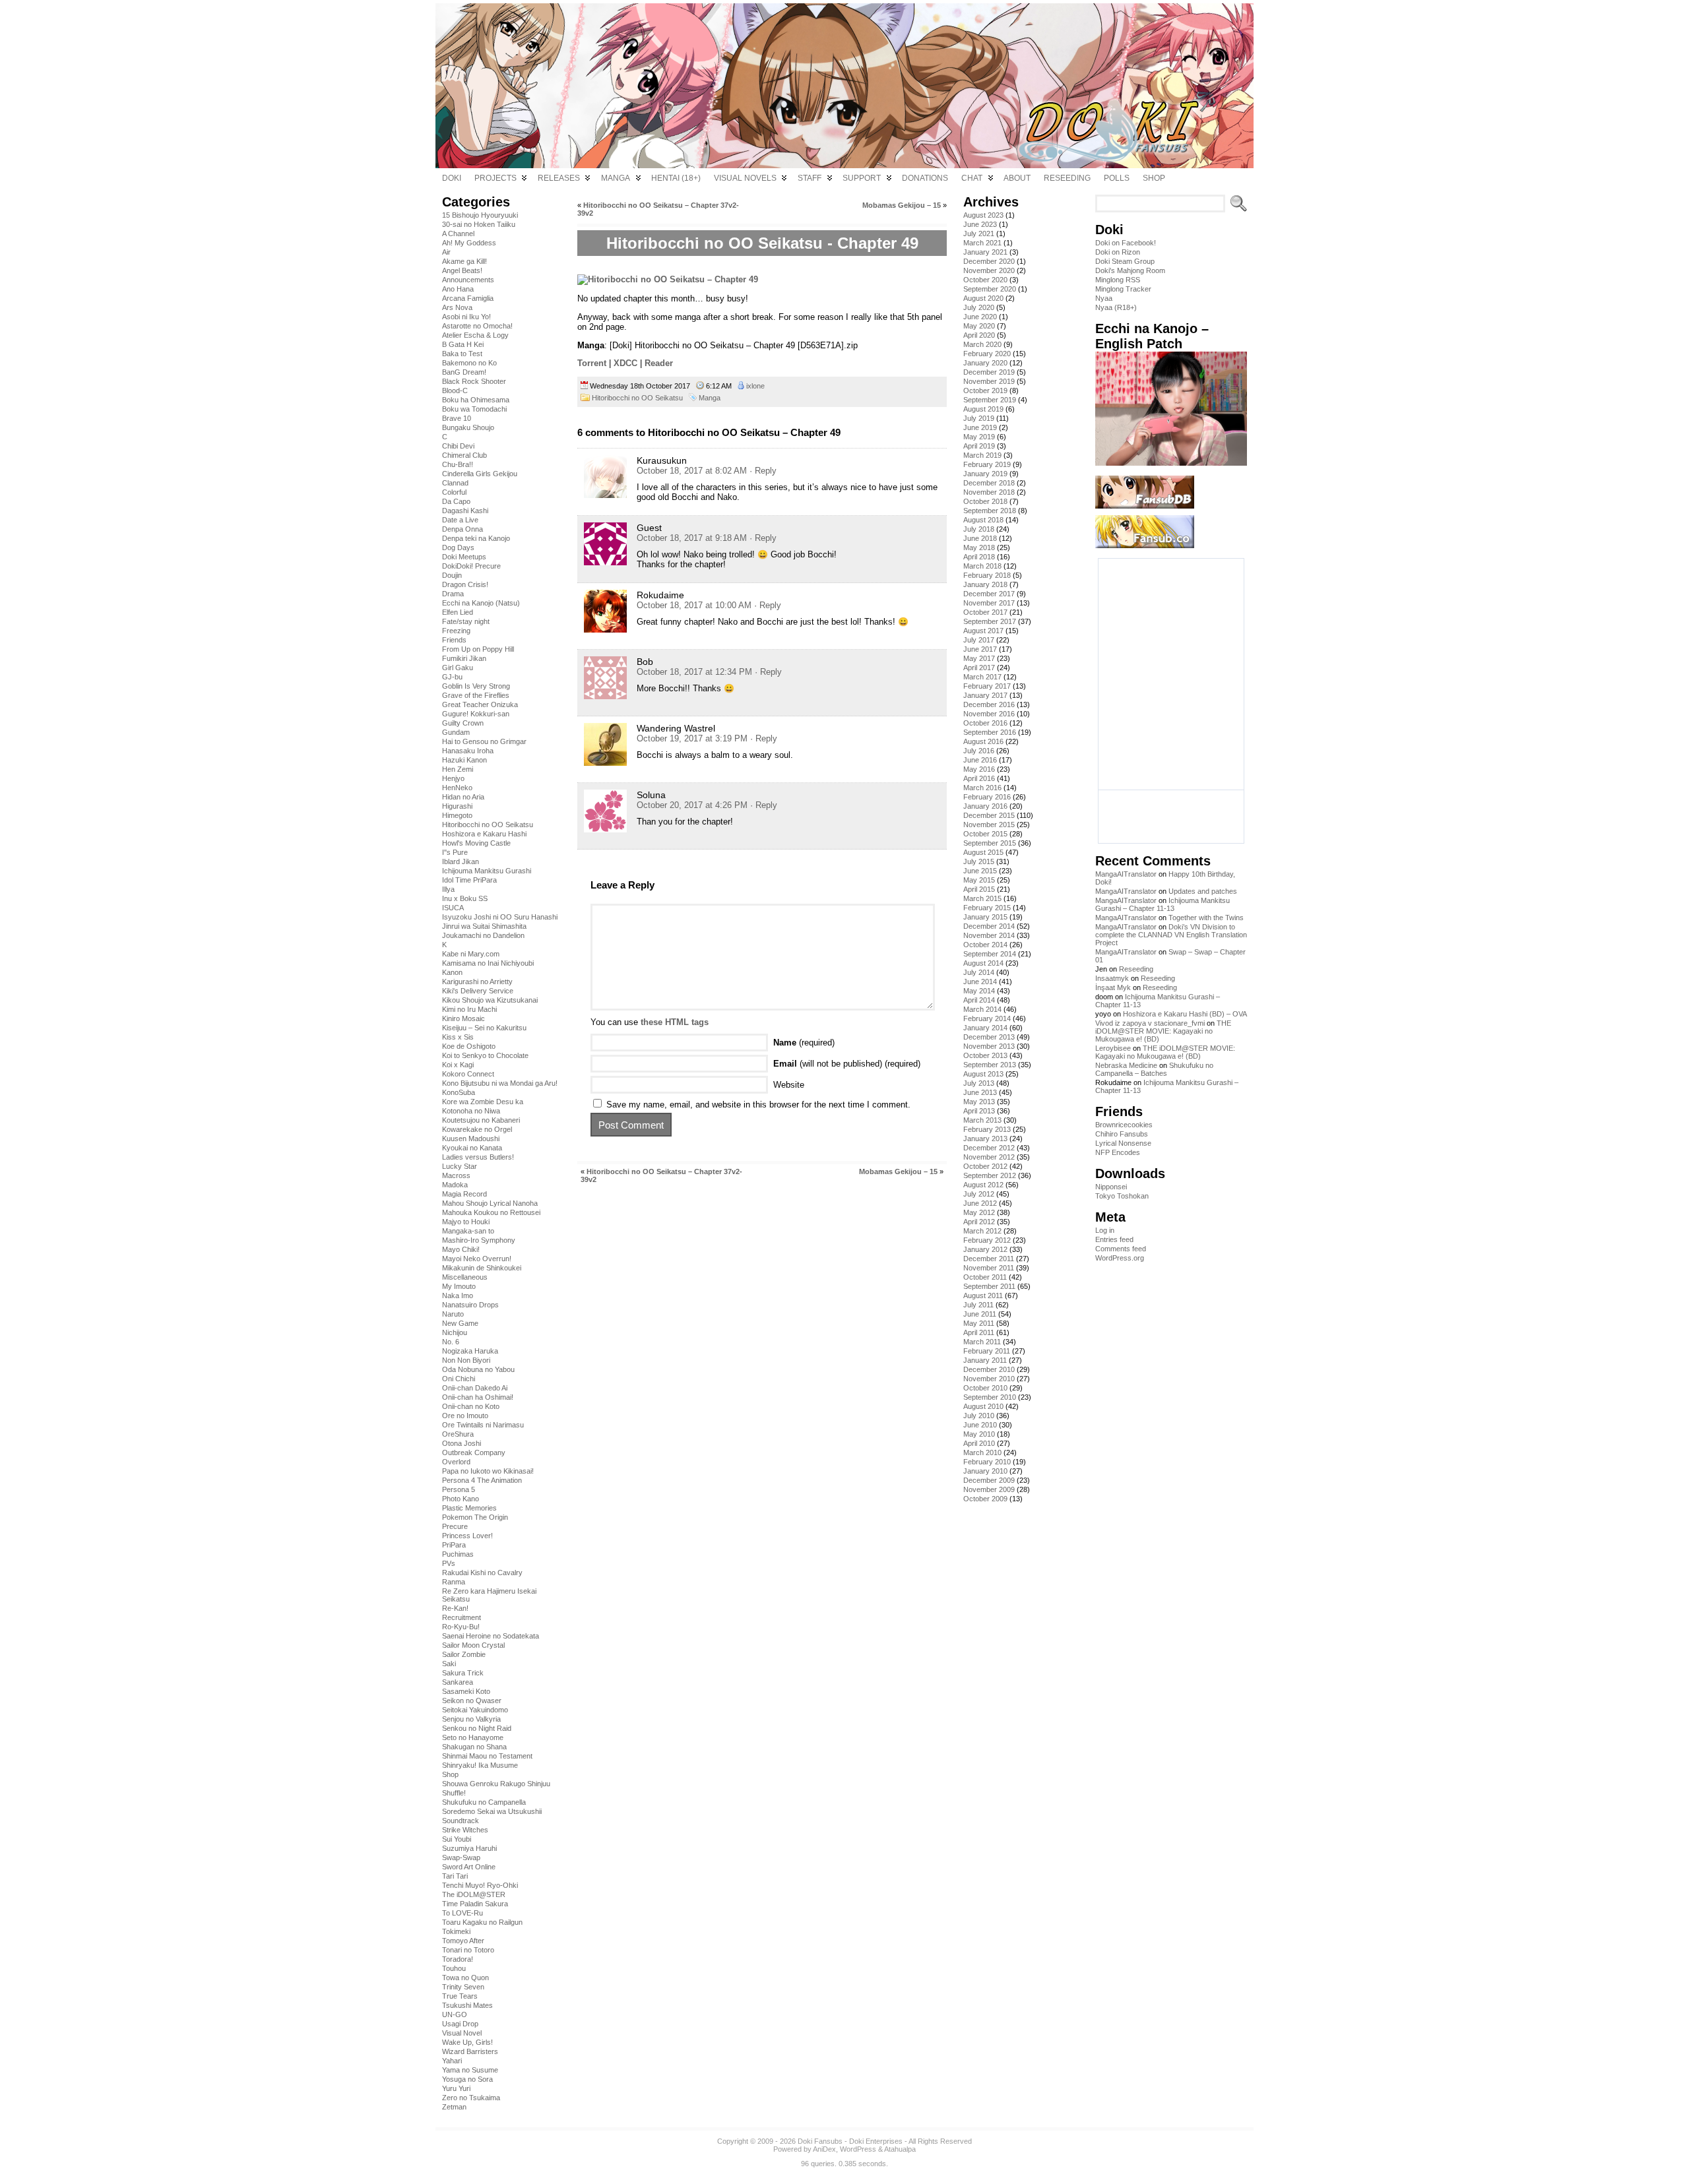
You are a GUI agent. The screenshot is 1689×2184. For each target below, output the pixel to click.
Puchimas (458, 1554)
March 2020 (982, 344)
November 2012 (989, 1157)
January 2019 (985, 474)
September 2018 (990, 511)
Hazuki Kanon (464, 760)
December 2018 (989, 483)
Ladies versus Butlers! (478, 1157)
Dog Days (458, 547)
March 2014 (982, 1009)
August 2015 (983, 852)
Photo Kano (461, 1499)
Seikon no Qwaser (472, 1700)
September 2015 (990, 843)
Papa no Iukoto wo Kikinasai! (488, 1471)
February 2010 (987, 1462)
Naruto (453, 1314)
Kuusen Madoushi (471, 1139)
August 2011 (983, 1295)
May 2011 (979, 1323)
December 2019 (989, 372)
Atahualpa (900, 2149)
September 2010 (990, 1397)
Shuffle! (454, 1793)
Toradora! (458, 1959)
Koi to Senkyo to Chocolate (485, 1055)
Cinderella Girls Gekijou (480, 474)
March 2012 (982, 1231)
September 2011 (989, 1286)
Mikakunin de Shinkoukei (482, 1268)
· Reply (763, 471)
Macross (456, 1175)
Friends (454, 640)
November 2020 (989, 270)
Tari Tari (455, 1876)
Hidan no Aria (463, 797)
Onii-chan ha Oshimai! (478, 1397)
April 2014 (979, 1000)
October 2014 (985, 945)
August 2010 (983, 1406)
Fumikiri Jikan (464, 658)
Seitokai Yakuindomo (475, 1710)
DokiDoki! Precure (471, 566)
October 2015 (985, 834)
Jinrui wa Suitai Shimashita (484, 926)
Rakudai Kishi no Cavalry (482, 1573)
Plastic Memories (469, 1508)
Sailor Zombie (464, 1654)
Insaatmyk (1112, 978)
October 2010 (985, 1388)
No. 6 (451, 1342)
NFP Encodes (1118, 1152)
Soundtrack (461, 1821)
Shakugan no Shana (474, 1747)
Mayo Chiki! (461, 1249)
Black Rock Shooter (474, 381)
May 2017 (979, 658)
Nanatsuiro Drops (470, 1305)
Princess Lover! (467, 1536)
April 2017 (979, 668)
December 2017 (989, 594)
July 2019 (979, 418)
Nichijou (455, 1332)
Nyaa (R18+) (1116, 307)
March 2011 (982, 1342)
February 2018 (987, 575)
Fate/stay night (466, 621)
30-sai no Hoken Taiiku (479, 224)
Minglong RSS (1118, 280)
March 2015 (982, 898)
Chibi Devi (458, 446)
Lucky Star (460, 1166)
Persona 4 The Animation (482, 1480)
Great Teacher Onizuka (480, 704)
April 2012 (979, 1222)
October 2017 (985, 612)
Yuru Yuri (456, 2088)
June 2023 (980, 224)
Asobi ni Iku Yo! (466, 317)
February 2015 (987, 908)
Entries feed (1114, 1239)
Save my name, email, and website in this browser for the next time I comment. (758, 1105)
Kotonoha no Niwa (471, 1111)
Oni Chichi (459, 1379)
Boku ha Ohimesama (476, 400)
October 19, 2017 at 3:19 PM (692, 738)
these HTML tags (675, 1022)
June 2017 (980, 649)
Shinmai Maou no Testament (487, 1756)
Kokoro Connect (468, 1074)
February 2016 (987, 797)
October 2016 (985, 723)
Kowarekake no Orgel (477, 1129)
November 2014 (989, 935)
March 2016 (982, 788)
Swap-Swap (461, 1857)
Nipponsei (1111, 1187)
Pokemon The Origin (475, 1517)
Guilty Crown (463, 723)
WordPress (858, 2149)
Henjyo (453, 778)
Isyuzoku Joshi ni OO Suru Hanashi (500, 917)
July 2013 (979, 1083)
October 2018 (985, 501)
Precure (455, 1526)
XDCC (625, 363)
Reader (659, 363)
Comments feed (1121, 1249)
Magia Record (464, 1194)
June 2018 (980, 538)
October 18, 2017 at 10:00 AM (694, 605)
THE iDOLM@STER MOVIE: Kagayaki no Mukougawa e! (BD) (1163, 1031)
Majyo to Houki (466, 1222)
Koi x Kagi (458, 1065)
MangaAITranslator (1126, 874)
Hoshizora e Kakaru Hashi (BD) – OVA (1185, 1014)
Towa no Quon (465, 1978)
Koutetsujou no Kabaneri (481, 1120)
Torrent (592, 363)
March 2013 (982, 1120)
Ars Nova (457, 307)
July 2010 (979, 1416)
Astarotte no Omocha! (477, 326)
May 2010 (979, 1434)
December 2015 (989, 815)
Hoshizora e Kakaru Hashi (484, 834)
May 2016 (979, 769)
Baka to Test (462, 354)
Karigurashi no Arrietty (477, 982)
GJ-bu (452, 677)
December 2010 (989, 1369)
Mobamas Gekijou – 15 (902, 205)
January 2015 (985, 917)
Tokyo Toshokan (1122, 1196)
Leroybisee (1113, 1048)
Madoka (455, 1185)
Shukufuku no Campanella (484, 1802)
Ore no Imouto (465, 1416)
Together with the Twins (1206, 918)
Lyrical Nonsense (1123, 1143)
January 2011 (985, 1360)
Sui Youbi (457, 1839)
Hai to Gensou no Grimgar (484, 741)
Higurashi (457, 806)
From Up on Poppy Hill (478, 649)
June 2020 (980, 317)
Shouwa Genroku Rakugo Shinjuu (496, 1784)
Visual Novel (462, 2033)
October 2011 (985, 1277)
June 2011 (980, 1314)
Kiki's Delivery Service (478, 991)
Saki (449, 1664)
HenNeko (457, 788)
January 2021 (985, 252)
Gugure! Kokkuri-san (476, 714)
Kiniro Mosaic (463, 1018)
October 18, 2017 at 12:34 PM (694, 672)
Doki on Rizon (1118, 252)
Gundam (456, 732)
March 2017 (982, 677)
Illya (448, 889)
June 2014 (980, 982)
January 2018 (985, 584)
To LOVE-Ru (462, 1913)
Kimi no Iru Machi (469, 1009)
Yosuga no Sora (467, 2079)
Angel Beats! (462, 270)
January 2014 (985, 1028)
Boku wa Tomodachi (474, 409)
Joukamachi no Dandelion (483, 935)
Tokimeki (456, 1931)
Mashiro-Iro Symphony (479, 1240)
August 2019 (983, 409)
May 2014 (979, 991)
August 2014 (983, 963)
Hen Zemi (458, 769)
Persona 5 (459, 1489)
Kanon (452, 972)
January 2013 (985, 1139)
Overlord (456, 1462)
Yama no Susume (470, 2070)
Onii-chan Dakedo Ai (475, 1388)
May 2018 (979, 547)
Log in (1105, 1230)
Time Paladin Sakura (475, 1904)
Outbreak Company (474, 1452)
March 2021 (982, 243)
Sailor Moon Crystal (473, 1645)
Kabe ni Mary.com (471, 954)
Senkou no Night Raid (477, 1728)
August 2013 (983, 1074)
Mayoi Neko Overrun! (477, 1259)
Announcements (468, 280)
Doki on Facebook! (1126, 243)
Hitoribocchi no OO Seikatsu (488, 825)
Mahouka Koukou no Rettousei (491, 1212)
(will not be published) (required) (847, 1064)
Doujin (452, 575)
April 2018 (979, 557)
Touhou (454, 1968)
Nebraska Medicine (1126, 1065)
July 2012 (979, 1194)
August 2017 (983, 631)
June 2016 (980, 760)
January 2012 (985, 1249)
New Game (460, 1323)
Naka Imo (458, 1295)
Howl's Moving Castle (476, 843)
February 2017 (987, 686)
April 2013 (979, 1111)
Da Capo (456, 501)
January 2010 (985, 1471)
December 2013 (989, 1037)
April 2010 (979, 1443)
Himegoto (457, 815)
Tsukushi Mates (467, 2005)
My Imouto (459, 1286)
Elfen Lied (458, 612)
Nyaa (1104, 298)
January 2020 (985, 363)
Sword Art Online (469, 1867)
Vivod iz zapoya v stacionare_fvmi (1150, 1023)
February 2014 (987, 1018)
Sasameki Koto (466, 1691)
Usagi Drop (460, 2024)
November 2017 (989, 603)
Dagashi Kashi (465, 511)
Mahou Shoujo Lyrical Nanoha (490, 1203)
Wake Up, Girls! (467, 2042)
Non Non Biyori (466, 1360)
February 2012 (987, 1240)
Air (446, 252)
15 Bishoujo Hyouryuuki (480, 215)
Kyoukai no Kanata (472, 1148)
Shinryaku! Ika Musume (480, 1765)
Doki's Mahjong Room (1130, 270)
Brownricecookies (1124, 1125)
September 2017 (990, 621)
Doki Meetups (464, 557)
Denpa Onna (462, 529)
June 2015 (980, 871)
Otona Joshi (462, 1443)
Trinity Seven (463, 1987)
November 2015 (989, 825)
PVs (449, 1563)
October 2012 (985, 1166)
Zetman (454, 2107)
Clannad (455, 483)
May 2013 (979, 1102)
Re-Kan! (455, 1608)
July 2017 (979, 640)
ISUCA (453, 908)
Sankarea (458, 1682)
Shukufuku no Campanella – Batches (1154, 1069)
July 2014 (979, 972)
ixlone (755, 386)
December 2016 (989, 704)
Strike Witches (465, 1830)
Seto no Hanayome (473, 1737)
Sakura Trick (463, 1673)
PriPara (454, 1545)
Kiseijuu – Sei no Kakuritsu (484, 1028)
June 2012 (980, 1203)
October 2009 (985, 1499)
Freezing (456, 631)
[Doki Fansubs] (844, 86)
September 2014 (990, 954)
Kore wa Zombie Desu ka (483, 1102)
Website (789, 1085)
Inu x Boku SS (465, 898)
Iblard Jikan (461, 861)
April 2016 (979, 778)
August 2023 (983, 215)
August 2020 (983, 298)
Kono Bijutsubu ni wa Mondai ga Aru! (500, 1083)
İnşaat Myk (1113, 987)
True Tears (460, 1996)
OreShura (458, 1434)
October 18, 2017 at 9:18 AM (692, 538)
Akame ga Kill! (464, 261)
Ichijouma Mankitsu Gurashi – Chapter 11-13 (1163, 904)
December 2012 (989, 1148)
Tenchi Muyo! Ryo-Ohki (480, 1885)
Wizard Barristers (470, 2051)
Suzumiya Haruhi (469, 1848)
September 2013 (990, 1065)
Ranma (454, 1582)
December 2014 (989, 926)
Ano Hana (458, 289)
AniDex (824, 2149)
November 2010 (989, 1379)
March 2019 (982, 455)
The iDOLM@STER (474, 1894)
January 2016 (985, 806)
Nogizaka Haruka (470, 1351)
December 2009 (989, 1480)
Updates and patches (1203, 891)
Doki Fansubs (820, 2141)
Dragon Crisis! (465, 584)
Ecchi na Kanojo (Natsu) (481, 603)
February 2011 (987, 1351)
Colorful (454, 492)
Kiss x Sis (458, 1037)
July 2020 (979, 307)
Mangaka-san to (468, 1231)
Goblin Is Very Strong (476, 686)
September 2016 (990, 732)
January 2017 (985, 695)
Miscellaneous (465, 1277)
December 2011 (989, 1259)
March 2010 (982, 1452)
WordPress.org (1120, 1258)
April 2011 (979, 1332)
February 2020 (987, 354)
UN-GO (455, 2014)
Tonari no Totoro (468, 1950)
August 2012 (983, 1185)
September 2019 (990, 400)
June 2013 (980, 1092)
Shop (450, 1774)
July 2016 (979, 751)
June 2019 (980, 427)
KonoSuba (459, 1092)
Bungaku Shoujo (468, 427)
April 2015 (979, 889)
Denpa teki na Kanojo (476, 538)
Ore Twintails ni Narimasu (483, 1425)
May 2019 (979, 437)
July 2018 (979, 529)
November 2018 (989, 492)
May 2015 (979, 880)
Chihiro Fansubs (1122, 1134)
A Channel (458, 234)
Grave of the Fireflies (476, 695)
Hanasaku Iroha (468, 751)
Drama (453, 594)
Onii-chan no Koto (471, 1406)
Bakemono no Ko (469, 363)
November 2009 (989, 1489)
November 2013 (989, 1046)
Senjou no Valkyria (471, 1719)
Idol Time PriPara (469, 880)
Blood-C (455, 390)
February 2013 (987, 1129)
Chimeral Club (464, 455)
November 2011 (989, 1268)
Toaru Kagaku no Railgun (482, 1922)
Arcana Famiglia (468, 298)
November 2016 (989, 714)
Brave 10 (457, 418)
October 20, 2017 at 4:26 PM (692, 805)
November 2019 (989, 381)
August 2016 (983, 741)
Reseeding (1136, 969)
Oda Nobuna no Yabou (478, 1369)
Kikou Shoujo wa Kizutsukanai (490, 1000)
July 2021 (979, 234)
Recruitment (462, 1617)
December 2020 (989, 261)
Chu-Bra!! (458, 464)
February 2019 (987, 464)
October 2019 (985, 390)
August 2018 (983, 520)
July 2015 (979, 861)
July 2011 (978, 1305)
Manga (710, 398)
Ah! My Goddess (469, 243)
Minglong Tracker (1123, 289)
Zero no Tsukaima (471, 2098)
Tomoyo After (463, 1941)
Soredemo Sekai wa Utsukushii (492, 1811)
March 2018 (982, 566)
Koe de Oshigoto (469, 1046)
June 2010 (980, 1425)
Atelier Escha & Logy (475, 335)
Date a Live (460, 520)
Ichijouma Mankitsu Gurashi (487, 871)
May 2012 (979, 1212)
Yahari (452, 2061)
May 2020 (979, 326)
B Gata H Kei (463, 344)
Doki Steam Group (1125, 261)
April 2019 (979, 446)
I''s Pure (455, 852)
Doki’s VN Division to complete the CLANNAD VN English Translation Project (1171, 935)
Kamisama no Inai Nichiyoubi (488, 963)
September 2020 (990, 289)
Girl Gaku (458, 668)
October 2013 (985, 1055)
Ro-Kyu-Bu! (461, 1627)
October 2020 (985, 280)
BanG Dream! (464, 372)
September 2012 (990, 1175)
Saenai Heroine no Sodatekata (491, 1636)
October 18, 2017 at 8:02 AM (692, 471)
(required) (804, 1043)
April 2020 (979, 335)
